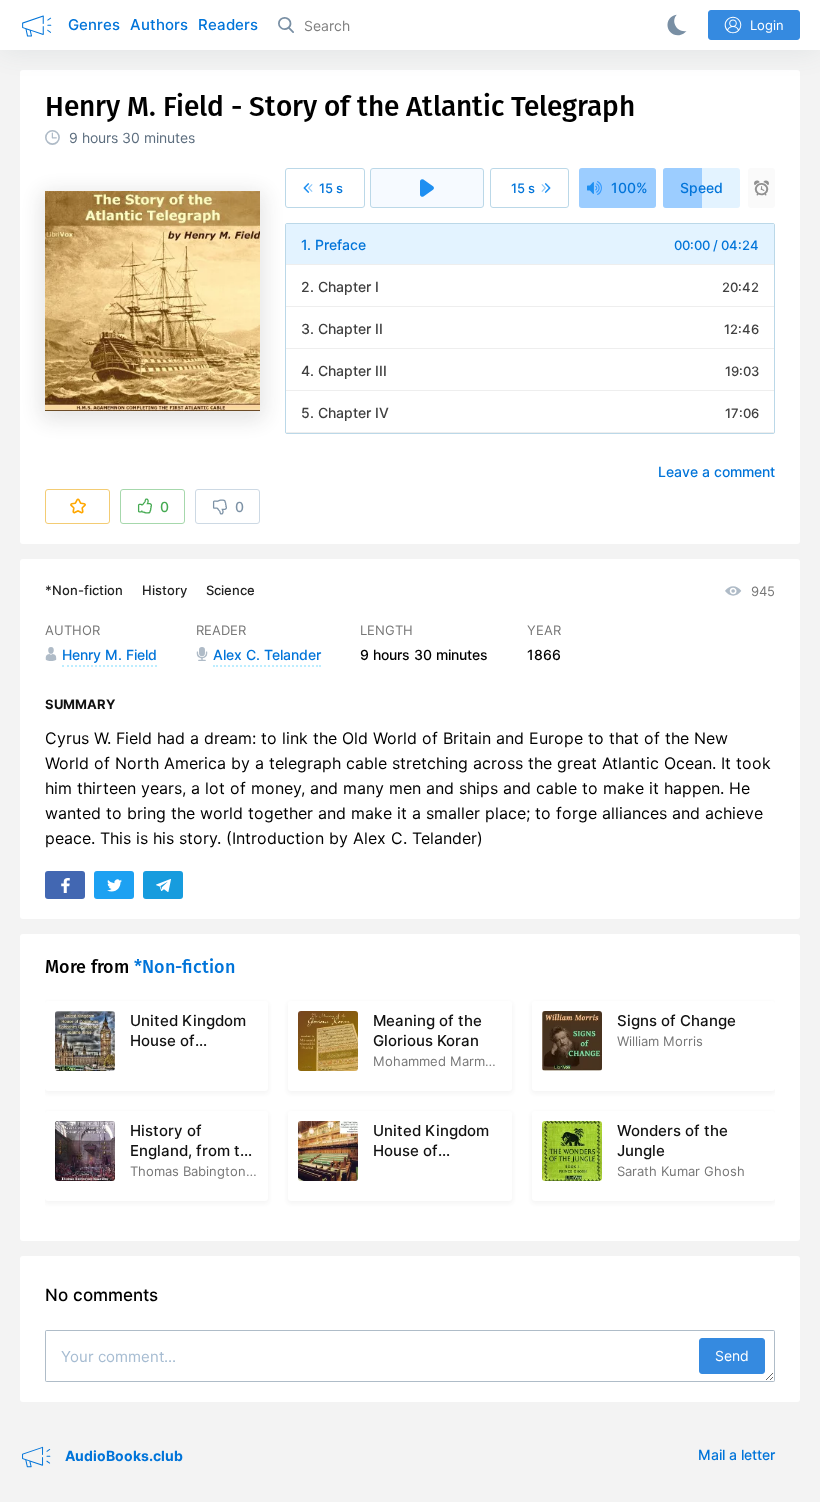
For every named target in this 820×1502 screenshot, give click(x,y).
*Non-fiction (84, 590)
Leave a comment (716, 471)
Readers (228, 24)
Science (230, 590)
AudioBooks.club (122, 1455)
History (164, 590)
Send (732, 1355)
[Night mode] (673, 25)
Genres (94, 24)
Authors (159, 24)
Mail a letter (736, 1454)
